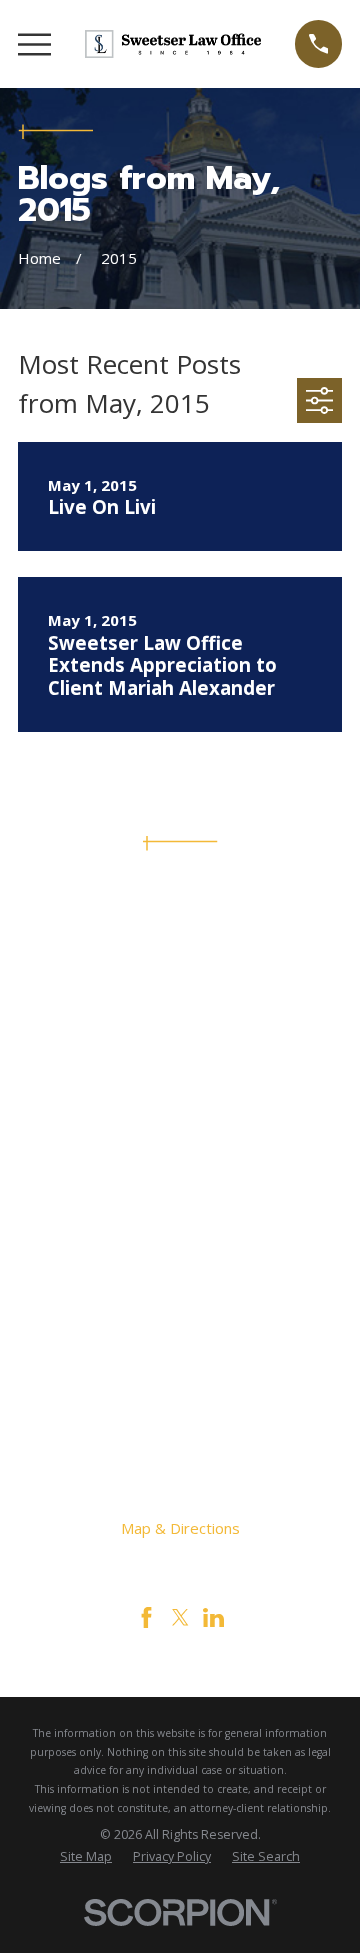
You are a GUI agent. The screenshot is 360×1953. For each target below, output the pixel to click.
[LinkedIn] (213, 1617)
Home (180, 1163)
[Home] (173, 44)
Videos (180, 1325)
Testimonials (180, 1298)
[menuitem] (86, 1857)
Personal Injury (180, 1217)
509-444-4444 (180, 976)
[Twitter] (180, 1617)
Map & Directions (180, 1528)
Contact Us (180, 1271)
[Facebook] (146, 1617)
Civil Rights (180, 1244)
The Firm (180, 1190)
